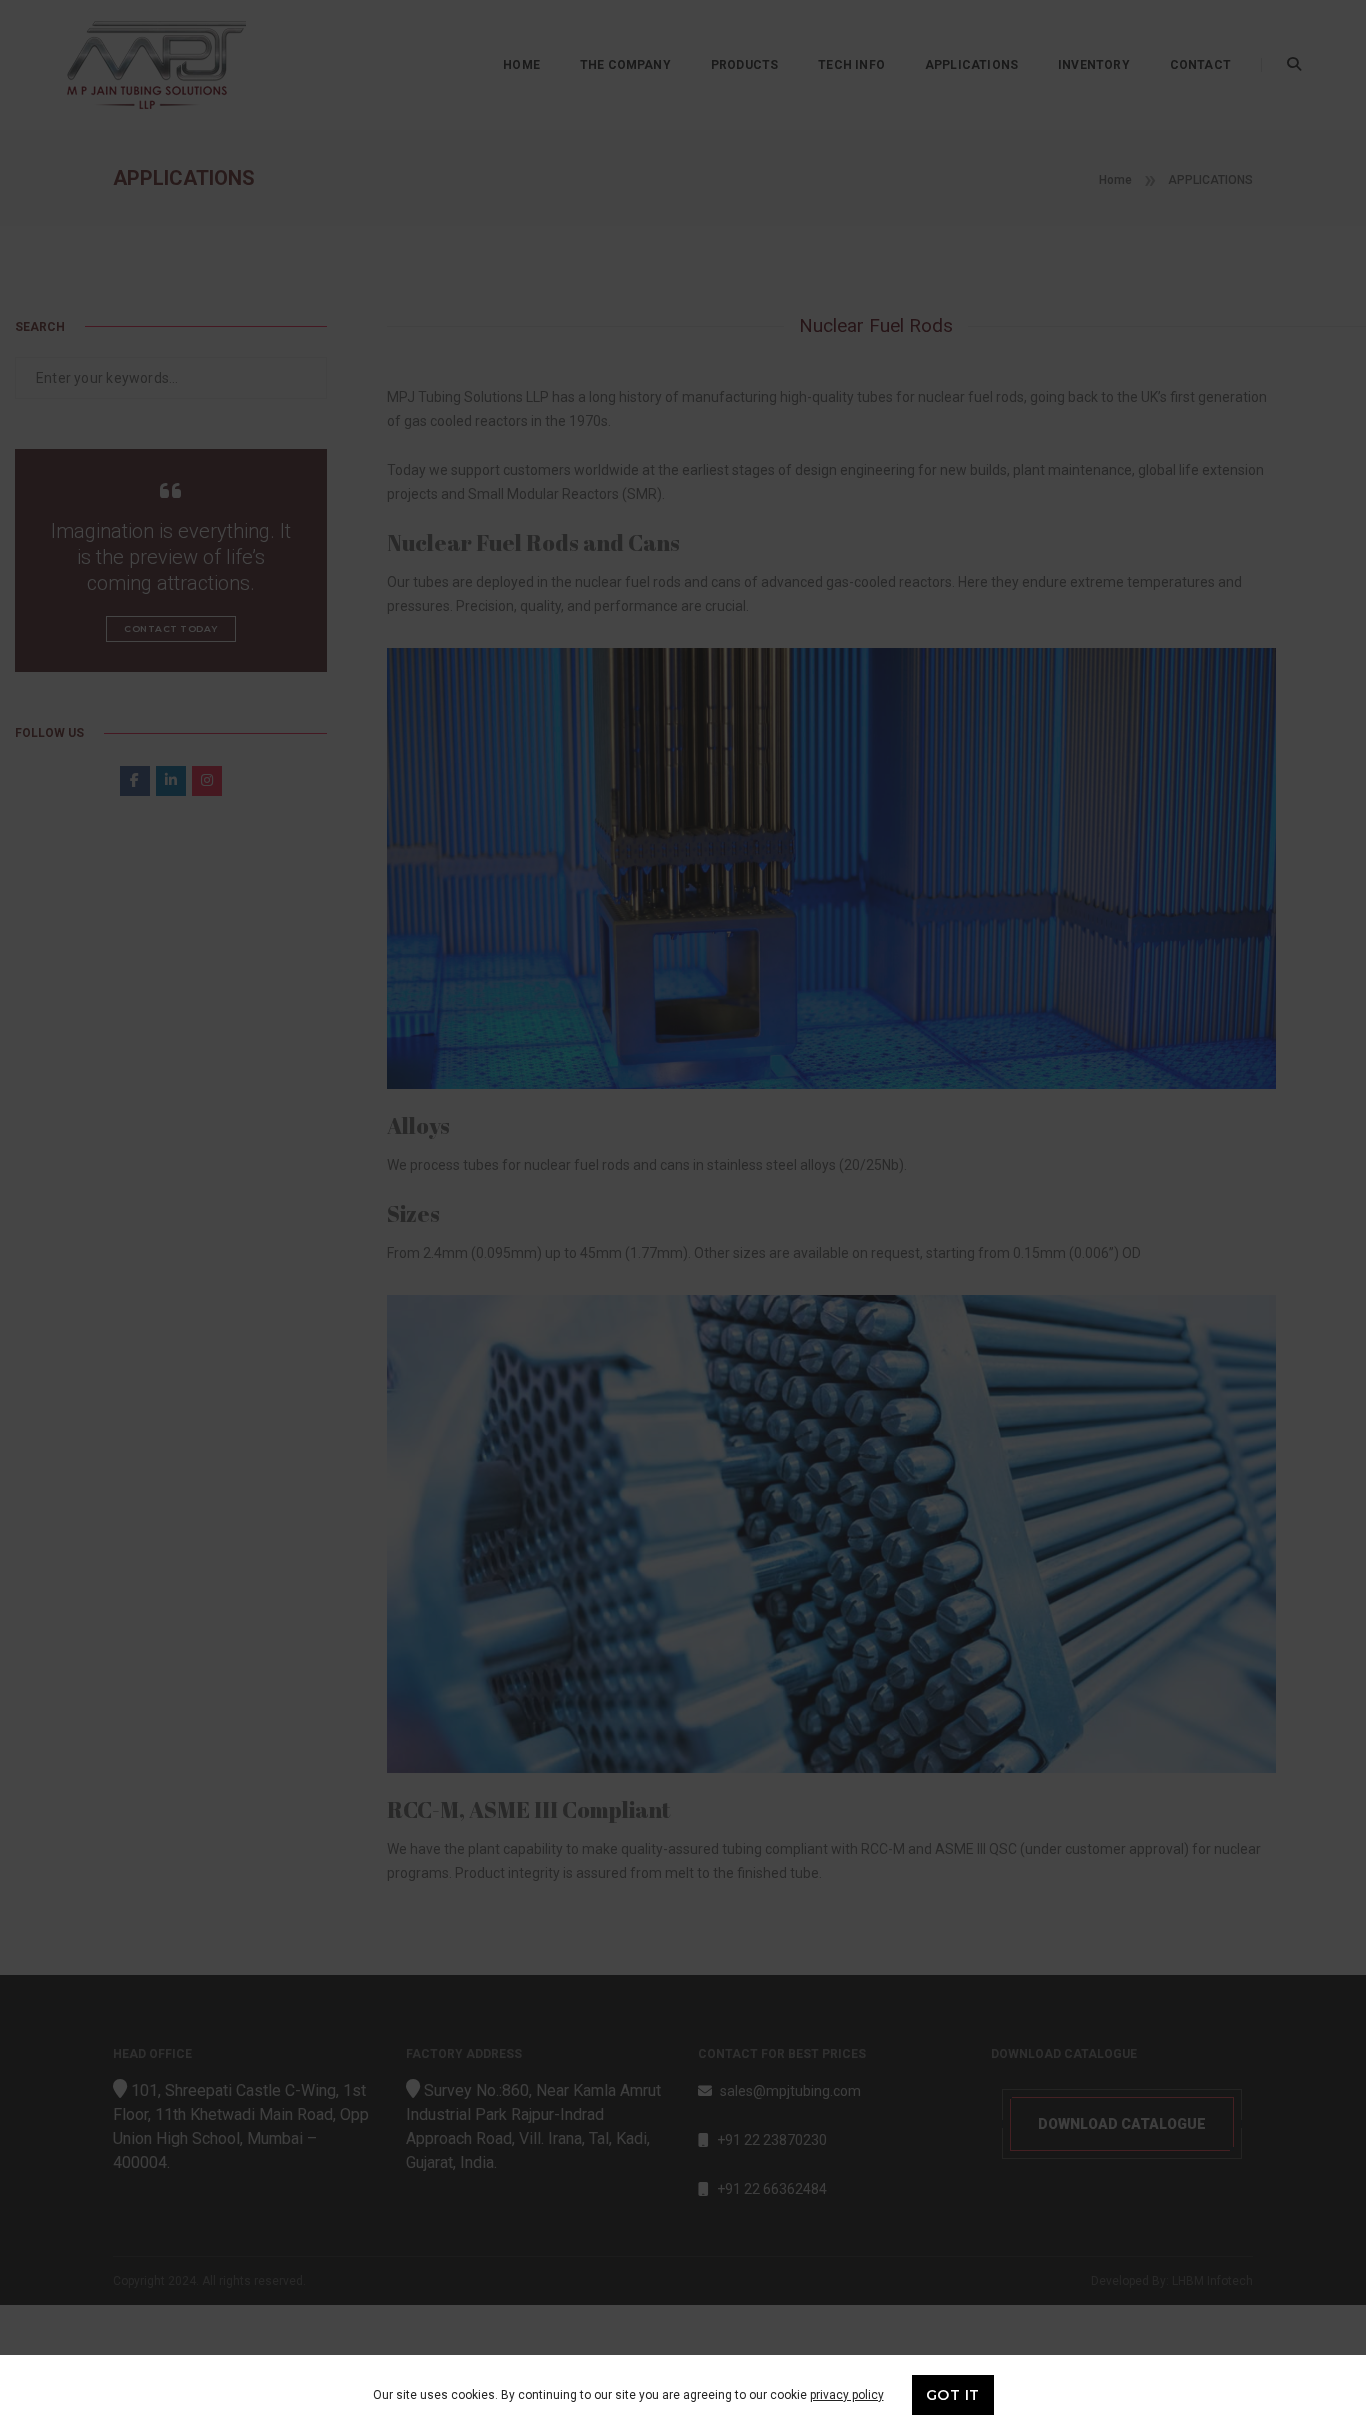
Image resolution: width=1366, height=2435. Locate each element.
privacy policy (847, 2395)
